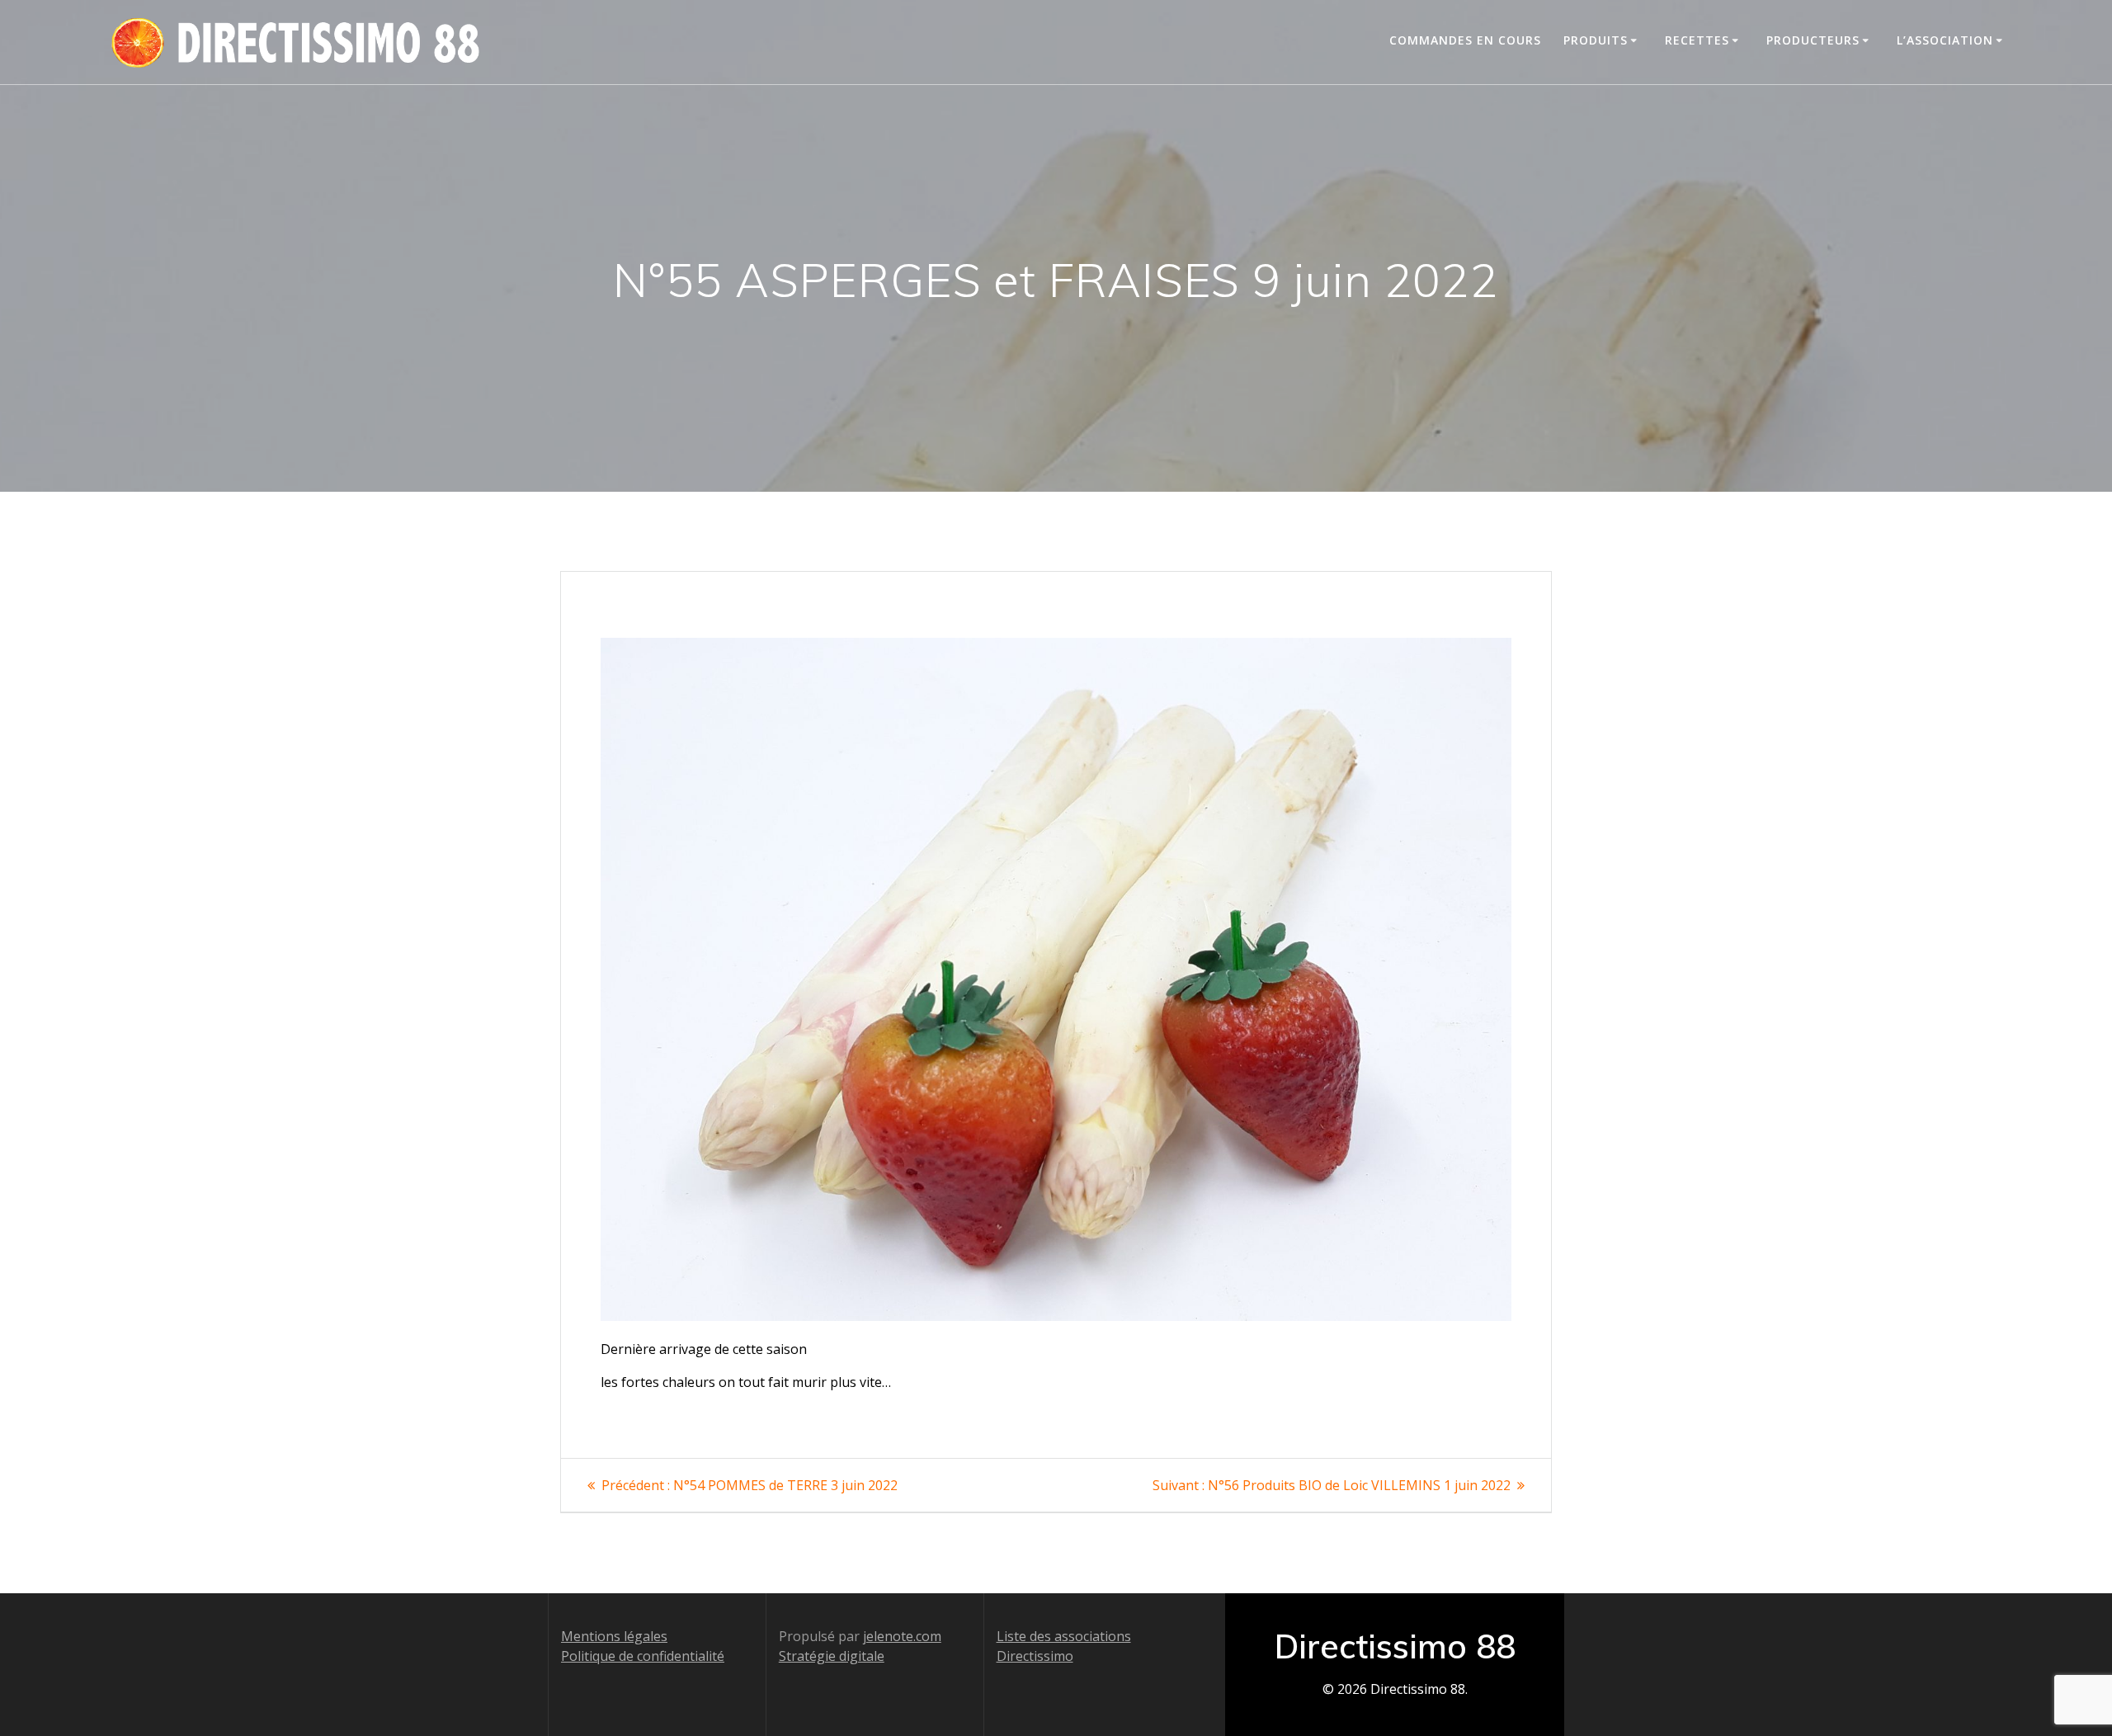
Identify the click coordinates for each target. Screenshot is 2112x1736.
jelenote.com (902, 1636)
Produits (1596, 40)
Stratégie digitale (832, 1656)
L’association (1945, 40)
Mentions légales (614, 1636)
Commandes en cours (1465, 40)
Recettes (1697, 40)
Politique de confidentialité (643, 1656)
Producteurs (1813, 40)
